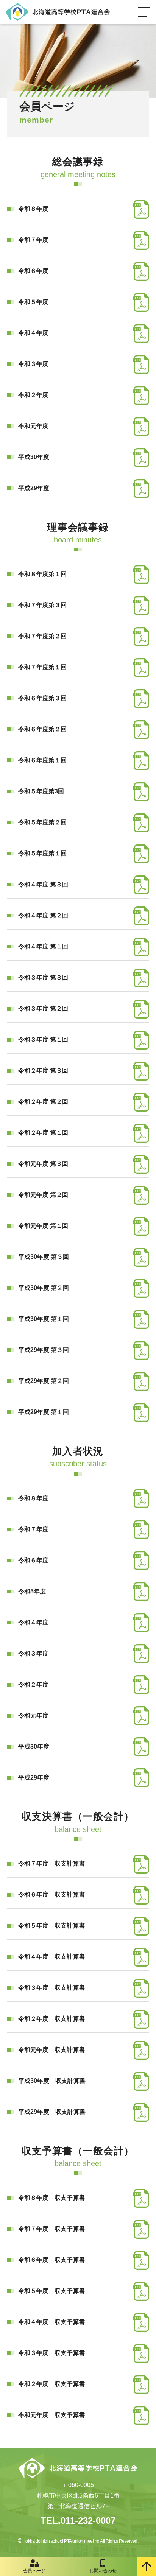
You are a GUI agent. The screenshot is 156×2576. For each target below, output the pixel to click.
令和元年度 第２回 (43, 1195)
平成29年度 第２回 (44, 1381)
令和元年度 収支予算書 (51, 2415)
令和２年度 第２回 (43, 1102)
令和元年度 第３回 (43, 1164)
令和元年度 (33, 426)
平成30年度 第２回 (44, 1288)
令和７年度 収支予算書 (51, 2229)
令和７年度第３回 (42, 605)
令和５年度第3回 (41, 791)
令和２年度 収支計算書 (51, 2019)
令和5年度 (32, 1591)
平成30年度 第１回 (44, 1319)
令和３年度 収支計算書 (51, 1988)
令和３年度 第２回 (43, 1008)
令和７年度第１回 (42, 667)
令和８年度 (36, 209)
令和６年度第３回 (42, 698)
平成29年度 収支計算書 (52, 2112)
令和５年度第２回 (42, 822)
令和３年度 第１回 (43, 1040)
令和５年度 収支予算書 (51, 2291)
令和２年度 (33, 395)
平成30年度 (34, 457)
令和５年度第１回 (42, 853)
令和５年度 (33, 302)
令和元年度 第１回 (43, 1226)
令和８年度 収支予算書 (51, 2198)
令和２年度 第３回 (43, 1071)
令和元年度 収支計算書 (51, 2050)
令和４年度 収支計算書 (51, 1957)
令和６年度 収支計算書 (51, 1895)
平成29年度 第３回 (44, 1350)
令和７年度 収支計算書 (51, 1863)
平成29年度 (34, 488)
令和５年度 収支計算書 (51, 1926)
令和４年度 (33, 333)
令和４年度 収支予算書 (51, 2322)
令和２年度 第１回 (43, 1133)
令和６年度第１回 (42, 760)
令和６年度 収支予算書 (51, 2260)
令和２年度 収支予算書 (51, 2384)
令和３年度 (33, 364)
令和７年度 (33, 240)
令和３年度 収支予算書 (51, 2353)
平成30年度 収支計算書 (52, 2081)
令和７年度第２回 (42, 636)
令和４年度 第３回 (43, 884)
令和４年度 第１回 (43, 946)
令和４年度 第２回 (43, 915)
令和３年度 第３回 (43, 977)
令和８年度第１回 (42, 574)
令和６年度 (33, 271)
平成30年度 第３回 (44, 1257)
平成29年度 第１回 (44, 1412)
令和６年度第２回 (42, 729)
